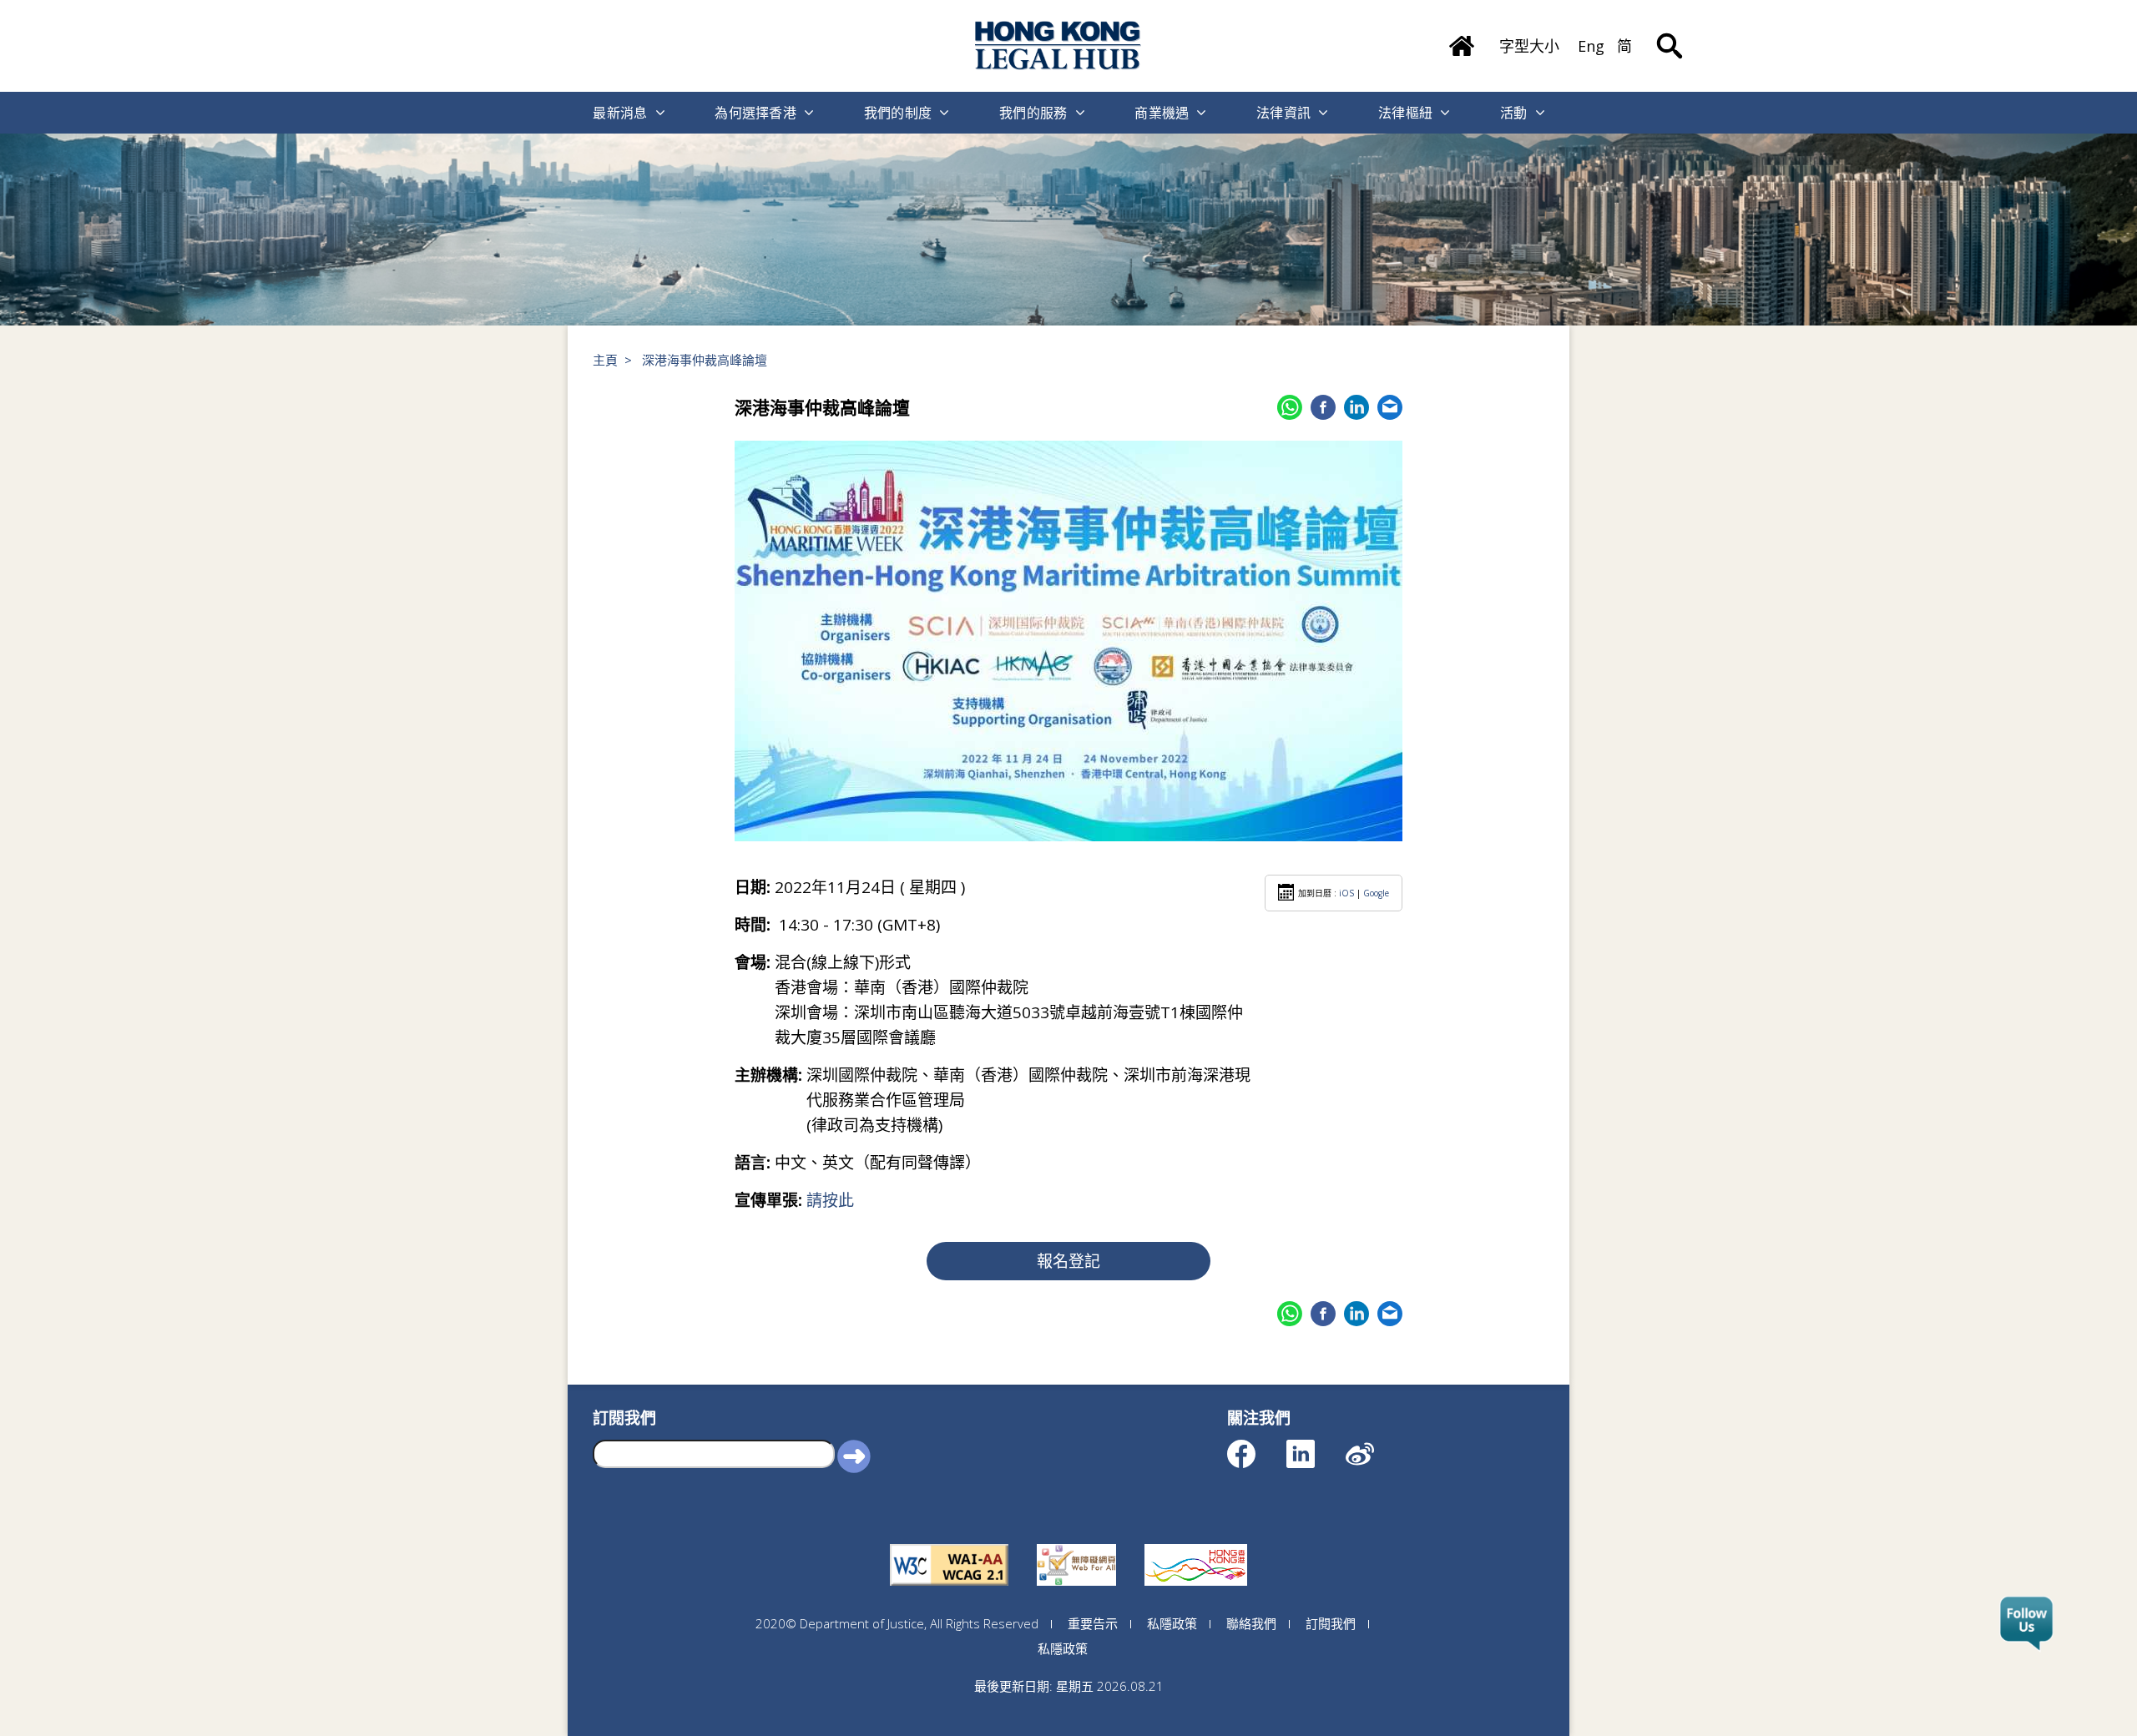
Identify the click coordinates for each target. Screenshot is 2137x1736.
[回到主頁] (1058, 45)
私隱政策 (1172, 1623)
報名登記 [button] (1068, 1261)
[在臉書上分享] (1323, 407)
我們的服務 (1033, 113)
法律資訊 (1283, 113)
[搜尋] (1670, 33)
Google (1376, 893)
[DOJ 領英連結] (1315, 1446)
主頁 (605, 360)
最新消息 (620, 113)
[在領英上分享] (1356, 407)
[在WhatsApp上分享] (1290, 407)
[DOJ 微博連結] (1374, 1446)
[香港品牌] (1196, 1544)
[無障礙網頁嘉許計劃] (1076, 1544)
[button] (854, 1456)
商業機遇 (1162, 113)
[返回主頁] (1462, 40)
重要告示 (1093, 1623)
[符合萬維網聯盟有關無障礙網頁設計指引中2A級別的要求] (949, 1544)
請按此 (830, 1200)
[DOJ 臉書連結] (1256, 1446)
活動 (1514, 113)
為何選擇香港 (755, 113)
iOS (1346, 893)
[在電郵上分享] (1390, 407)
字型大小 (1529, 46)
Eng (1591, 46)
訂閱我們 (1331, 1623)
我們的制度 (898, 113)
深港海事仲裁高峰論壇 (705, 360)
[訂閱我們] (2026, 1624)
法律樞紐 (1405, 113)
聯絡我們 (1251, 1623)
